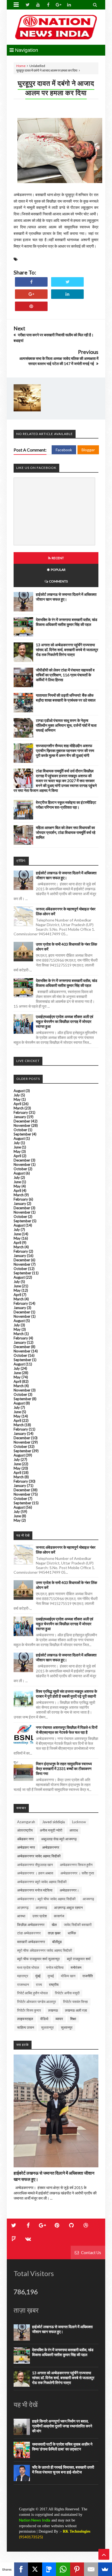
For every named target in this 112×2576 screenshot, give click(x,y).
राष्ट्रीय (54, 1985)
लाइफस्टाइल (25, 2019)
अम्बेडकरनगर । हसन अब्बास (35, 1873)
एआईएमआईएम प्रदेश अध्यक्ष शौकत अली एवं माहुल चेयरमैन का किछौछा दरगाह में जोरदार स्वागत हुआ (65, 1021)
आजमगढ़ (88, 1899)
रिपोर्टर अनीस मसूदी (67, 1993)
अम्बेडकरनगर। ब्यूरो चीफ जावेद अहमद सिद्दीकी (46, 1899)
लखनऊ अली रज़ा (76, 2010)
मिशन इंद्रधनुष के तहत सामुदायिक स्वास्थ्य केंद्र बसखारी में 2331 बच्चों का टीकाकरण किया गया (64, 1769)
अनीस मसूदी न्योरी (51, 1830)
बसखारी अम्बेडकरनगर (31, 1942)
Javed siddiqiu (54, 1822)
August (19, 1091)
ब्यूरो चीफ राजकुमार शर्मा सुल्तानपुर (38, 1959)
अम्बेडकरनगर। (69, 1890)
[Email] (91, 2569)
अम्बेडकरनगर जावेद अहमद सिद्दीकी (39, 1856)
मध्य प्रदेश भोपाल (28, 1967)
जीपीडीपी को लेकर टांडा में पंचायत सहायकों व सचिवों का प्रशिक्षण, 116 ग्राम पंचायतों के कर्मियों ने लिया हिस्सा (65, 675)
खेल (54, 1925)
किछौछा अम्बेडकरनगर (31, 1925)
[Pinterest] (77, 2569)
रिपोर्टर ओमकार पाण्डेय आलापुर (37, 2002)
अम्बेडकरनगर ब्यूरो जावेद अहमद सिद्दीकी (42, 1882)
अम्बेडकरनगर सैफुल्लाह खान (35, 1865)
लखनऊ (53, 2010)
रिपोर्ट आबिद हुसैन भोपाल (32, 1993)
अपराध (74, 1830)
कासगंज (59, 1916)
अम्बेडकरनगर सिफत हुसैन (76, 1865)
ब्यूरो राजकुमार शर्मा (79, 1959)
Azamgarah (26, 1822)
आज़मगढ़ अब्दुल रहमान (68, 1908)
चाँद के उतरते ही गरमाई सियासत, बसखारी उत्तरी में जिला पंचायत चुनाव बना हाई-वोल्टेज (63, 2470)
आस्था (21, 1916)
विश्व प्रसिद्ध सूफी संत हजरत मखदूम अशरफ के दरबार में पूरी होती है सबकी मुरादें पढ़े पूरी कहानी (66, 1694)
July (17, 1095)
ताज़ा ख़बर (54, 1933)
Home (21, 66)
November (22, 1125)
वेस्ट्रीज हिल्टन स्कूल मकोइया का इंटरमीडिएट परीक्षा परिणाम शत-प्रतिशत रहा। (66, 805)
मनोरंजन (76, 1967)
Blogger (88, 450)
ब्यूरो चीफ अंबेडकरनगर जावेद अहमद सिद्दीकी (45, 1950)
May (17, 1099)
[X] (35, 2569)
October (20, 1130)
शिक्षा (73, 2019)
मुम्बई (51, 1976)
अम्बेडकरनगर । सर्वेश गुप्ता (77, 1873)
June (17, 1147)
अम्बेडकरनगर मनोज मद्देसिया (35, 1890)
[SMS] (49, 2569)
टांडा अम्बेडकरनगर (29, 1933)
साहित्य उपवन (26, 2027)
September (22, 1134)
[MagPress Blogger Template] (56, 27)
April (17, 1104)
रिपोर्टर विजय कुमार (29, 2010)
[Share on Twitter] (67, 282)
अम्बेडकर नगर (26, 1847)
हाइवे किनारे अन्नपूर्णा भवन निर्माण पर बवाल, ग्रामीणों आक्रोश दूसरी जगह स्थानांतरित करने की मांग (62, 2426)
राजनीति (88, 1976)
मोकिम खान (68, 1976)
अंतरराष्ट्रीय (25, 1830)
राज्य (39, 1985)
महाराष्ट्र (23, 1976)
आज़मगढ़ (23, 1908)
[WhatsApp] (63, 2569)
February (21, 1112)
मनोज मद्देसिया (55, 1967)
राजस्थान (23, 1985)
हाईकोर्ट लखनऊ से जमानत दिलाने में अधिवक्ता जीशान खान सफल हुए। (66, 597)
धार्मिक (72, 1933)
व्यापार (59, 2019)
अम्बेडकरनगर (51, 1847)
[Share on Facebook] (31, 282)
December (22, 1121)
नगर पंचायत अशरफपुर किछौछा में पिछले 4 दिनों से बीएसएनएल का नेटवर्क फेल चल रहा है (67, 1730)
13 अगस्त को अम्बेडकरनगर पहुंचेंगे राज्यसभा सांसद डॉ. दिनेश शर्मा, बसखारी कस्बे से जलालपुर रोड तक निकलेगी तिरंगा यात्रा (67, 650)
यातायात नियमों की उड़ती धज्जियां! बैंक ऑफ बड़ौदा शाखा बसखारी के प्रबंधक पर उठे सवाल (66, 698)
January (20, 1117)
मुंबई (38, 1976)
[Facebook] (21, 2569)
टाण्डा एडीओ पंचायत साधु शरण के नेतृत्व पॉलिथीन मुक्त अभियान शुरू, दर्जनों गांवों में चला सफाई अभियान (66, 725)
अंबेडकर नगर (26, 1839)
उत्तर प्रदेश (40, 1916)
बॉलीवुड (57, 1942)
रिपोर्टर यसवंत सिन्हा (75, 2002)
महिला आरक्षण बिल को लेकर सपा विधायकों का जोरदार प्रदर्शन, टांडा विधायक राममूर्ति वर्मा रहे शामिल (66, 832)
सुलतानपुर (47, 2027)
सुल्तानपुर (67, 2027)
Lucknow (79, 1822)
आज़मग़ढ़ (41, 1908)
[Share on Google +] (31, 294)
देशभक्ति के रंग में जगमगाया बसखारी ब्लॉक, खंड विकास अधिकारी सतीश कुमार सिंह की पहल (67, 622)
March (19, 1108)
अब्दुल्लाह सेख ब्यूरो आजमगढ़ (59, 1839)
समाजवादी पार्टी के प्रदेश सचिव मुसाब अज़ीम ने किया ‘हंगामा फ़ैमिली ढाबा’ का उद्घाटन (62, 2447)
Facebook (64, 450)
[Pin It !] (31, 306)
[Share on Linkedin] (67, 294)
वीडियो (44, 2019)
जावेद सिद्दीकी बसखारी (78, 1925)
